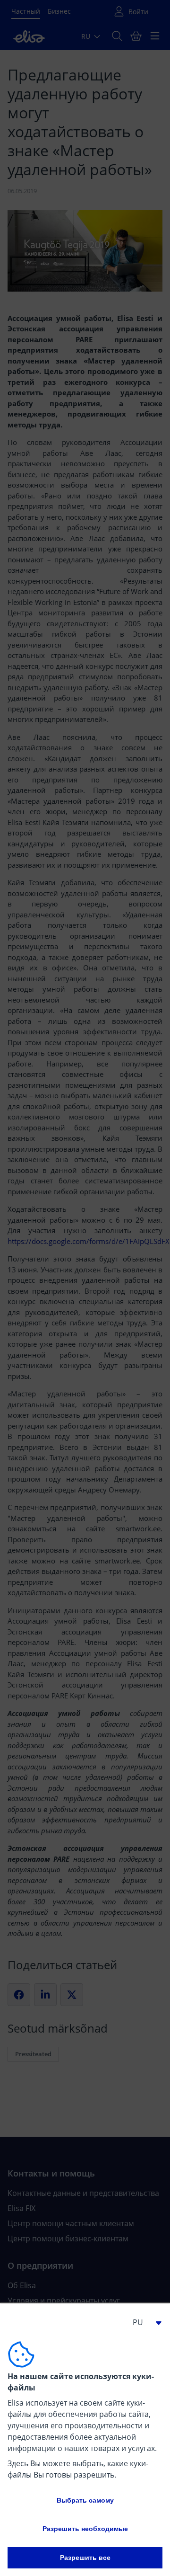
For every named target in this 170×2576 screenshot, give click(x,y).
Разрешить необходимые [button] (85, 2529)
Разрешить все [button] (85, 2558)
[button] (144, 2322)
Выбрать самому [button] (85, 2500)
